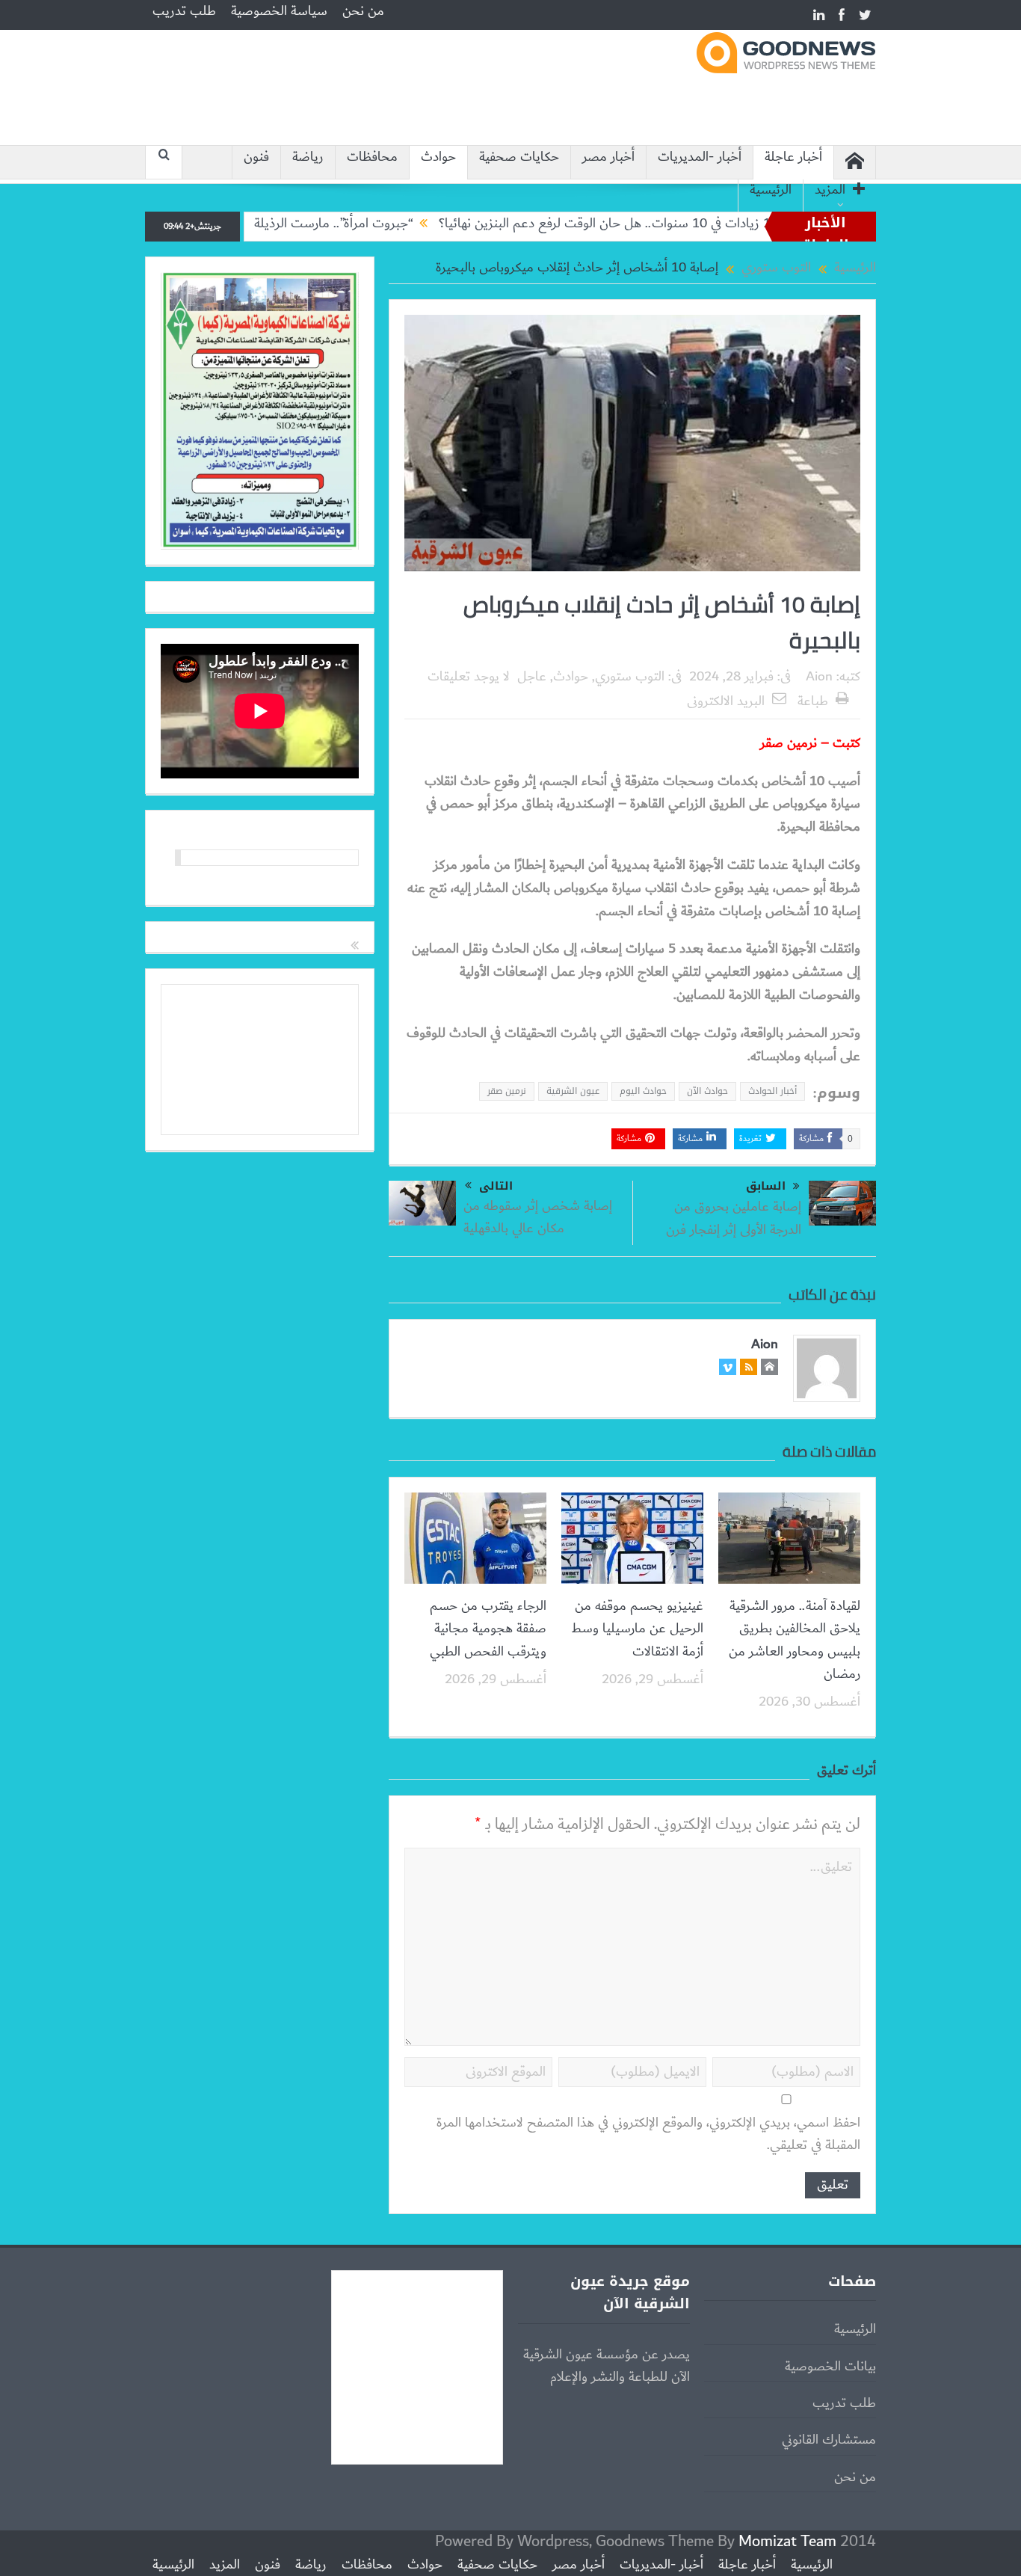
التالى (496, 1186)
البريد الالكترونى (726, 701)
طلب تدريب (184, 11)
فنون (256, 157)
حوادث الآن (707, 1091)
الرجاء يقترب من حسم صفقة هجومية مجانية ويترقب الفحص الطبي (488, 1629)
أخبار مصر (608, 157)
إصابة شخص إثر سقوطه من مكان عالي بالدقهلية (538, 1217)
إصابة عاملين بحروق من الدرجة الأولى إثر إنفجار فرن (734, 1218)
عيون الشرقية (573, 1091)
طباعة (813, 701)
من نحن (363, 11)
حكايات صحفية (519, 157)
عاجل (532, 677)
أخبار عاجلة (793, 157)
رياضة (308, 157)
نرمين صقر (507, 1091)
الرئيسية (771, 190)
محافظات (372, 157)
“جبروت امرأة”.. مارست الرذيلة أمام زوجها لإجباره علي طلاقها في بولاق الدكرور (279, 224)
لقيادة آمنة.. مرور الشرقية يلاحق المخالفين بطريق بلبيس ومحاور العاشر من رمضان (795, 1640)
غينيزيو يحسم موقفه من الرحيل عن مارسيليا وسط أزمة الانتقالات (637, 1629)
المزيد (830, 190)
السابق (766, 1186)
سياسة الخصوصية (279, 11)
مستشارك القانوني (829, 2440)
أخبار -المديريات (700, 157)
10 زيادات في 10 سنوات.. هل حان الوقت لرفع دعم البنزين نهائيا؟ (672, 224)
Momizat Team (787, 2541)
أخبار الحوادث (772, 1091)
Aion (819, 677)
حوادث (438, 157)
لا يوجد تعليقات (469, 677)
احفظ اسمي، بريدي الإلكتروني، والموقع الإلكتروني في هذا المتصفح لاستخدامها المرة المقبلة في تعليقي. (648, 2134)
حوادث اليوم (643, 1091)
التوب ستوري (630, 677)
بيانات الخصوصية (830, 2367)
